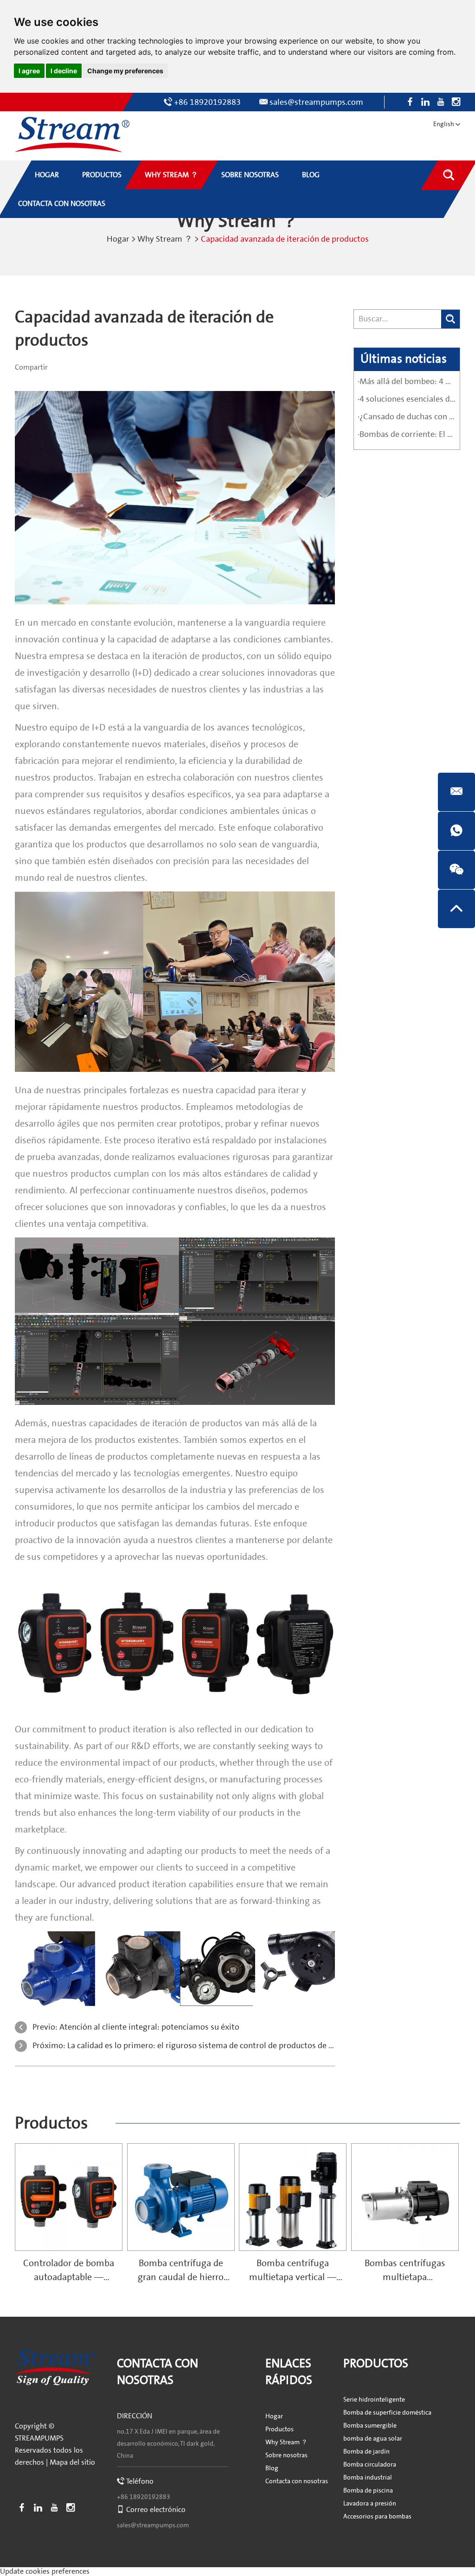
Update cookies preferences (45, 2571)
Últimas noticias (404, 359)
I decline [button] (64, 71)
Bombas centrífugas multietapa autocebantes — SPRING (405, 2277)
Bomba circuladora (370, 2465)
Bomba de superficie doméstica (387, 2413)
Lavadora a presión (370, 2504)
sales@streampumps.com (316, 102)
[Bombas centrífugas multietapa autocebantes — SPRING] (405, 2197)
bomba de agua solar (373, 2439)
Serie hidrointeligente (374, 2400)
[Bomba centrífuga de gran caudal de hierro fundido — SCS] (181, 2197)
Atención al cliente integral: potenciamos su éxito (149, 2027)
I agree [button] (29, 71)
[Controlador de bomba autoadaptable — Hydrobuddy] (69, 2197)
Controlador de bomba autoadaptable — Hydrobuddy (69, 2277)
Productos (51, 2123)
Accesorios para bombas (377, 2517)
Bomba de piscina (368, 2491)
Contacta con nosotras (297, 2481)
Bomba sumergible (370, 2426)
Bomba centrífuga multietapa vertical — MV (293, 2277)
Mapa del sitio (72, 2462)
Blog (272, 2468)
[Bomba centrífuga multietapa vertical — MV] (293, 2197)
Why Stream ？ (165, 239)
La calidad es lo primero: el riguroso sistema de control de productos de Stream (211, 2046)
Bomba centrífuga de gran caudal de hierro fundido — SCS (181, 2277)
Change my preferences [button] (125, 71)
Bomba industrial (368, 2478)
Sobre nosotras (286, 2455)
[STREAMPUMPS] (72, 135)
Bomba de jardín (366, 2452)
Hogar (118, 239)
